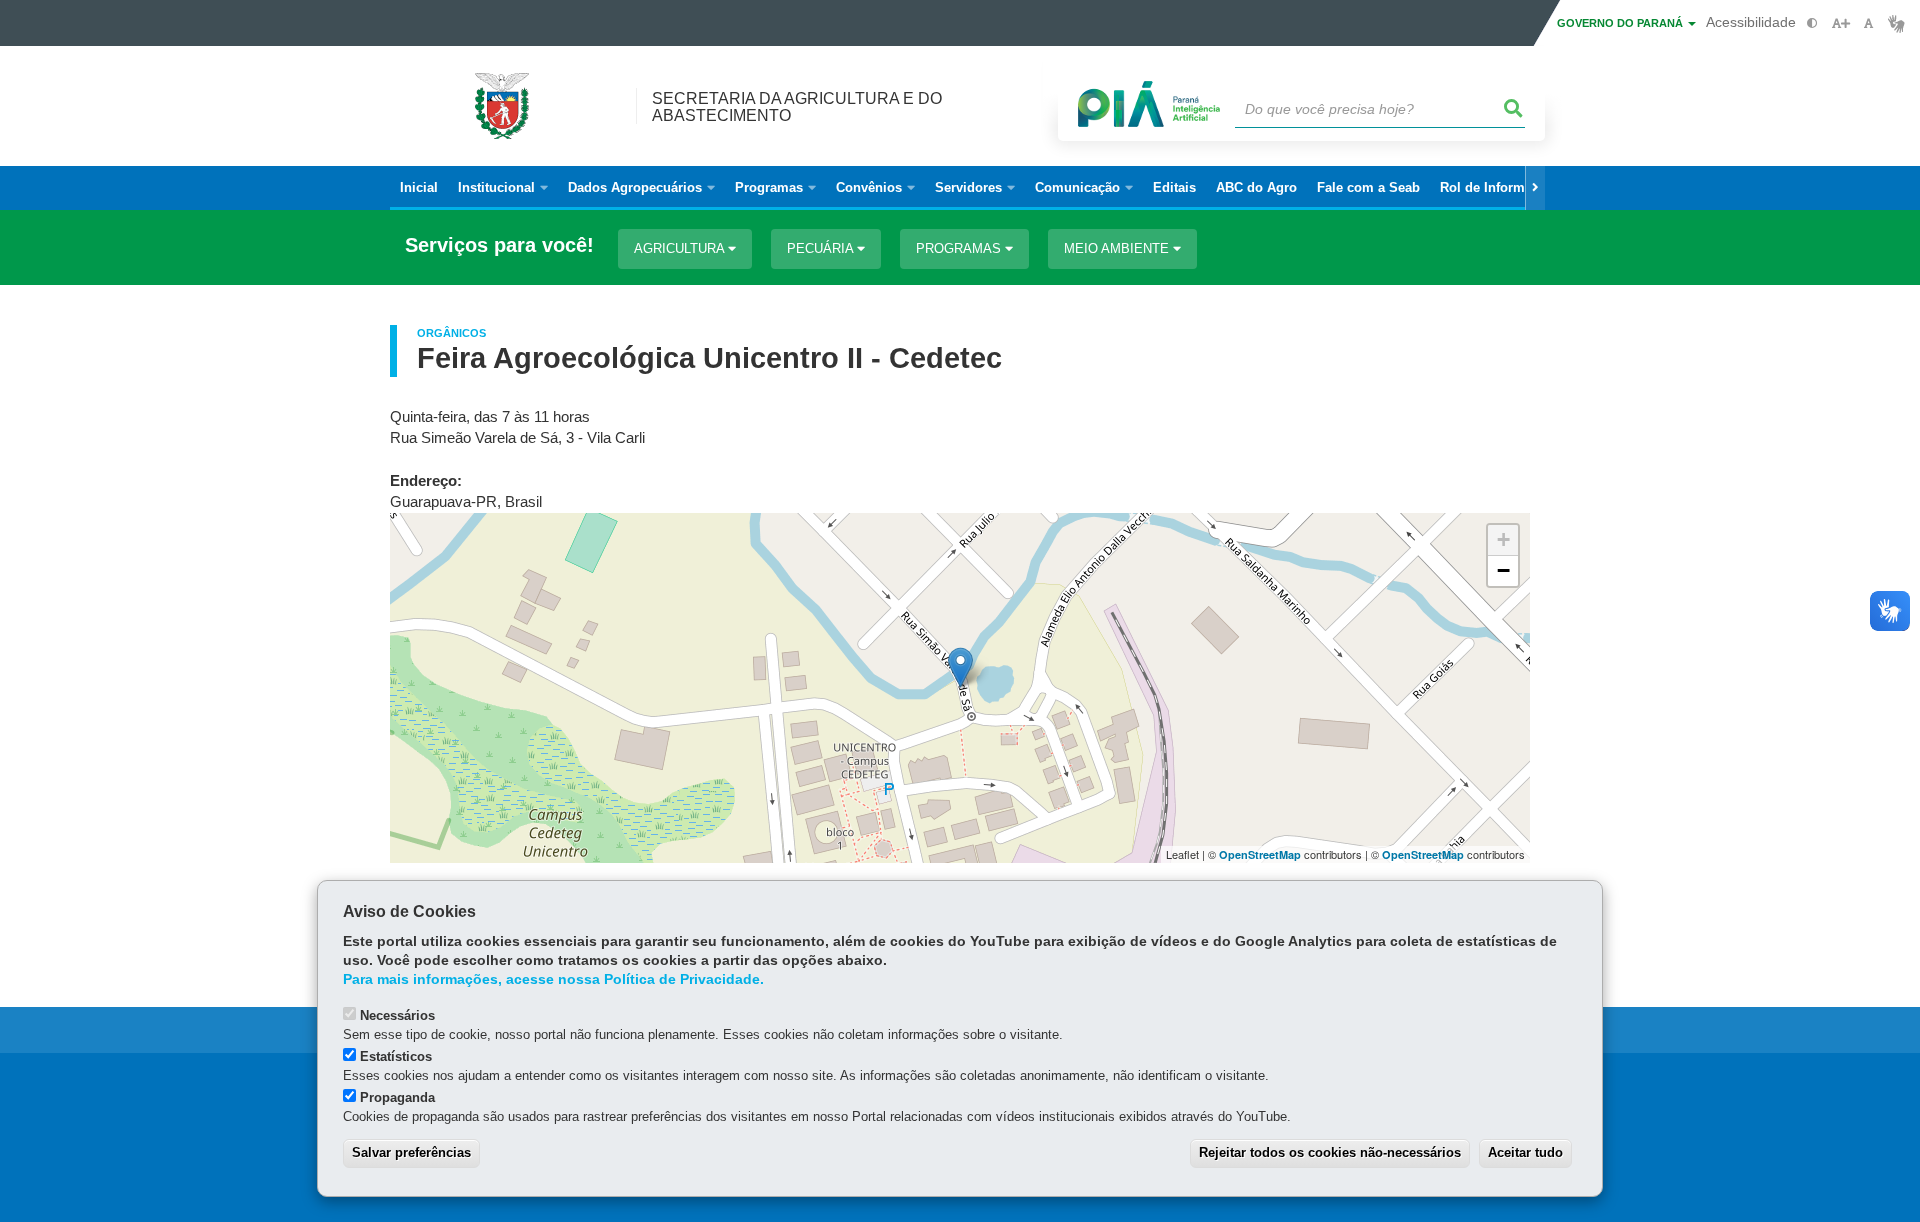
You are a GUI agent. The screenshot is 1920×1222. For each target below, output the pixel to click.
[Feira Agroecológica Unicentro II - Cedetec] (960, 667)
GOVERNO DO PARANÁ (1621, 23)
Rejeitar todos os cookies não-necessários (1330, 1152)
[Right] (1535, 188)
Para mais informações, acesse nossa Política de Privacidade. (553, 979)
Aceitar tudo (1525, 1152)
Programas (960, 248)
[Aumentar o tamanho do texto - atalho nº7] (1840, 23)
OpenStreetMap (1260, 854)
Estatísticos (396, 1056)
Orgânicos (451, 333)
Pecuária (822, 248)
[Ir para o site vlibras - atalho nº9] (1896, 23)
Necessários (397, 1015)
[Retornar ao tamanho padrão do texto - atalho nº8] (1868, 23)
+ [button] (1503, 539)
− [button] (1503, 570)
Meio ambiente (1118, 248)
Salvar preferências (411, 1152)
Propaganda (397, 1097)
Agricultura (681, 248)
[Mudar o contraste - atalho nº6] (1812, 23)
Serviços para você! (499, 245)
